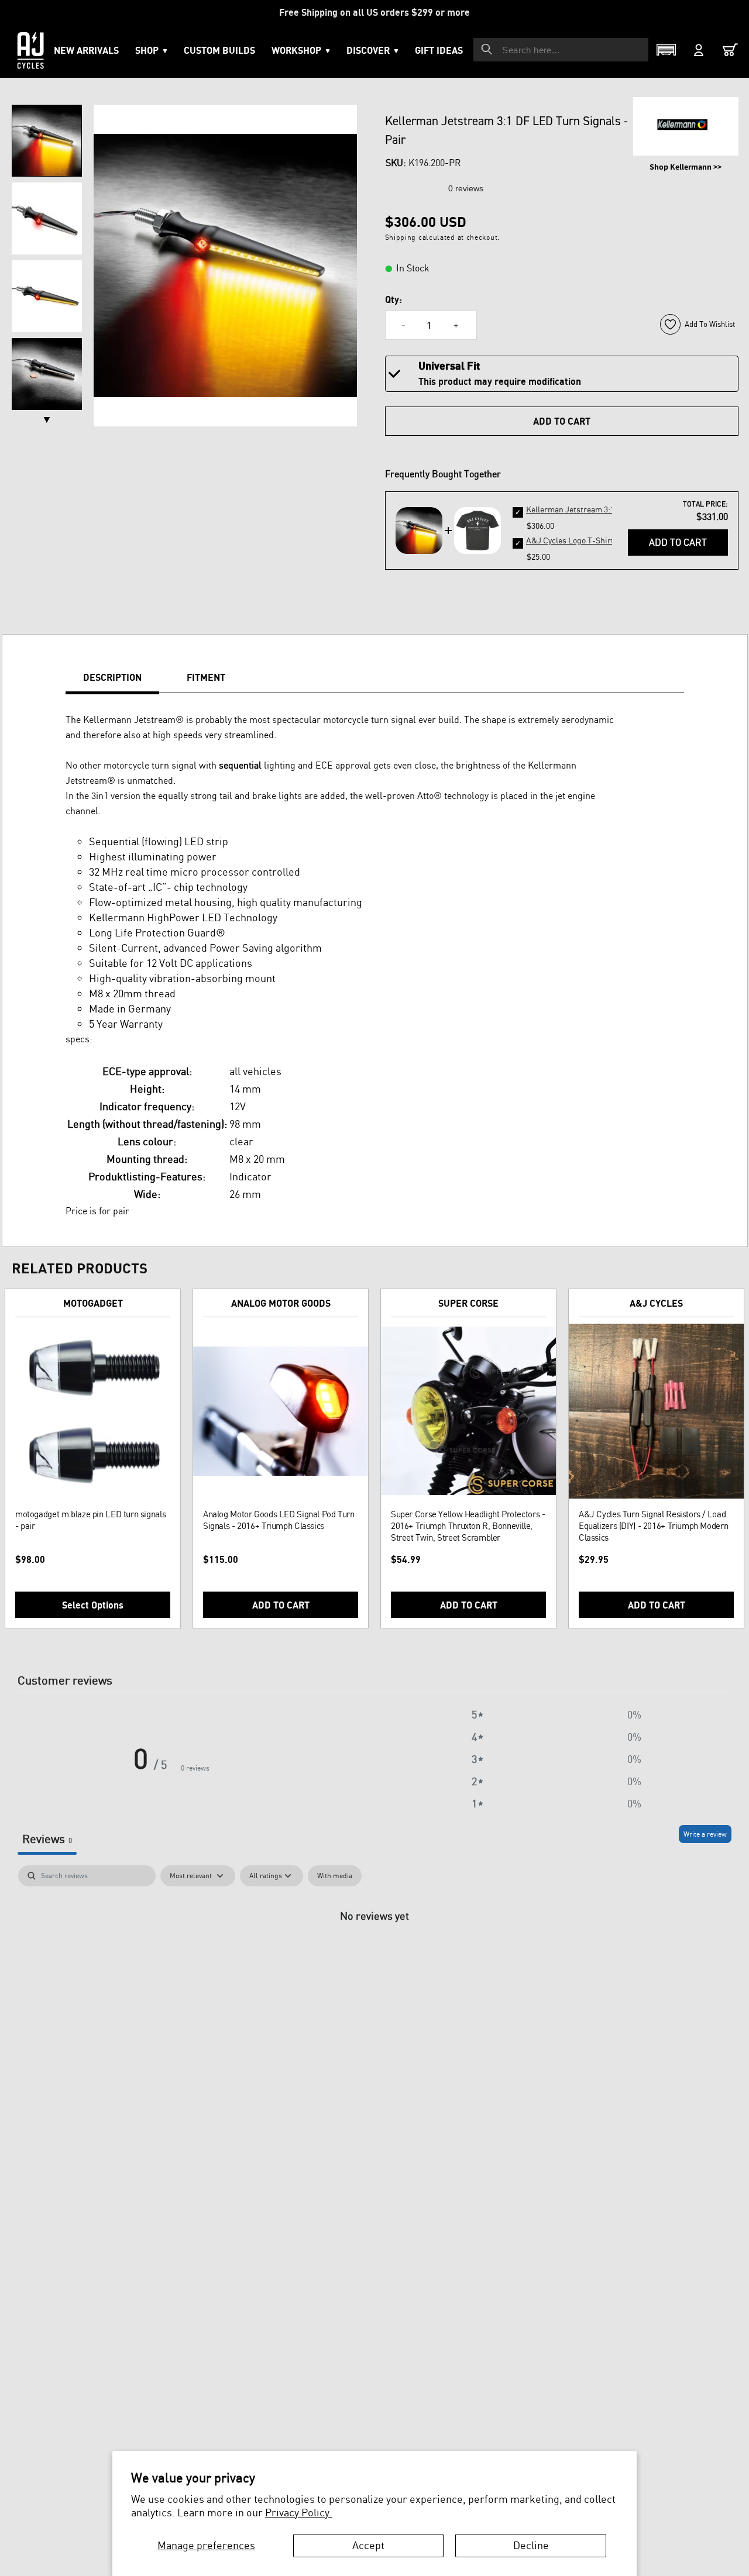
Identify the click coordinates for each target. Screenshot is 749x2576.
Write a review (705, 1834)
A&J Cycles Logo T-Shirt (570, 540)
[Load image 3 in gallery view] (47, 296)
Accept (368, 2545)
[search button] (487, 49)
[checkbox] (335, 1876)
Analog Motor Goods (281, 1303)
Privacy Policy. (299, 2512)
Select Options (93, 1605)
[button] (301, 50)
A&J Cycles (656, 1303)
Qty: (394, 299)
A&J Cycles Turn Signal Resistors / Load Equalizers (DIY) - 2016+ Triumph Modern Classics (653, 1526)
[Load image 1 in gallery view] (47, 141)
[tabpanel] (374, 1955)
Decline (531, 2545)
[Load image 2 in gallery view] (47, 218)
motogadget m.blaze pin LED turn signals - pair (90, 1520)
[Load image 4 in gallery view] (47, 374)
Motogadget (93, 1303)
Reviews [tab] (47, 1839)
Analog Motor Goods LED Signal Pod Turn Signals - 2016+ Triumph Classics (279, 1520)
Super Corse (468, 1303)
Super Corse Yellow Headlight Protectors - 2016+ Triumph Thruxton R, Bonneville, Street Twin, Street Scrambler (468, 1526)
